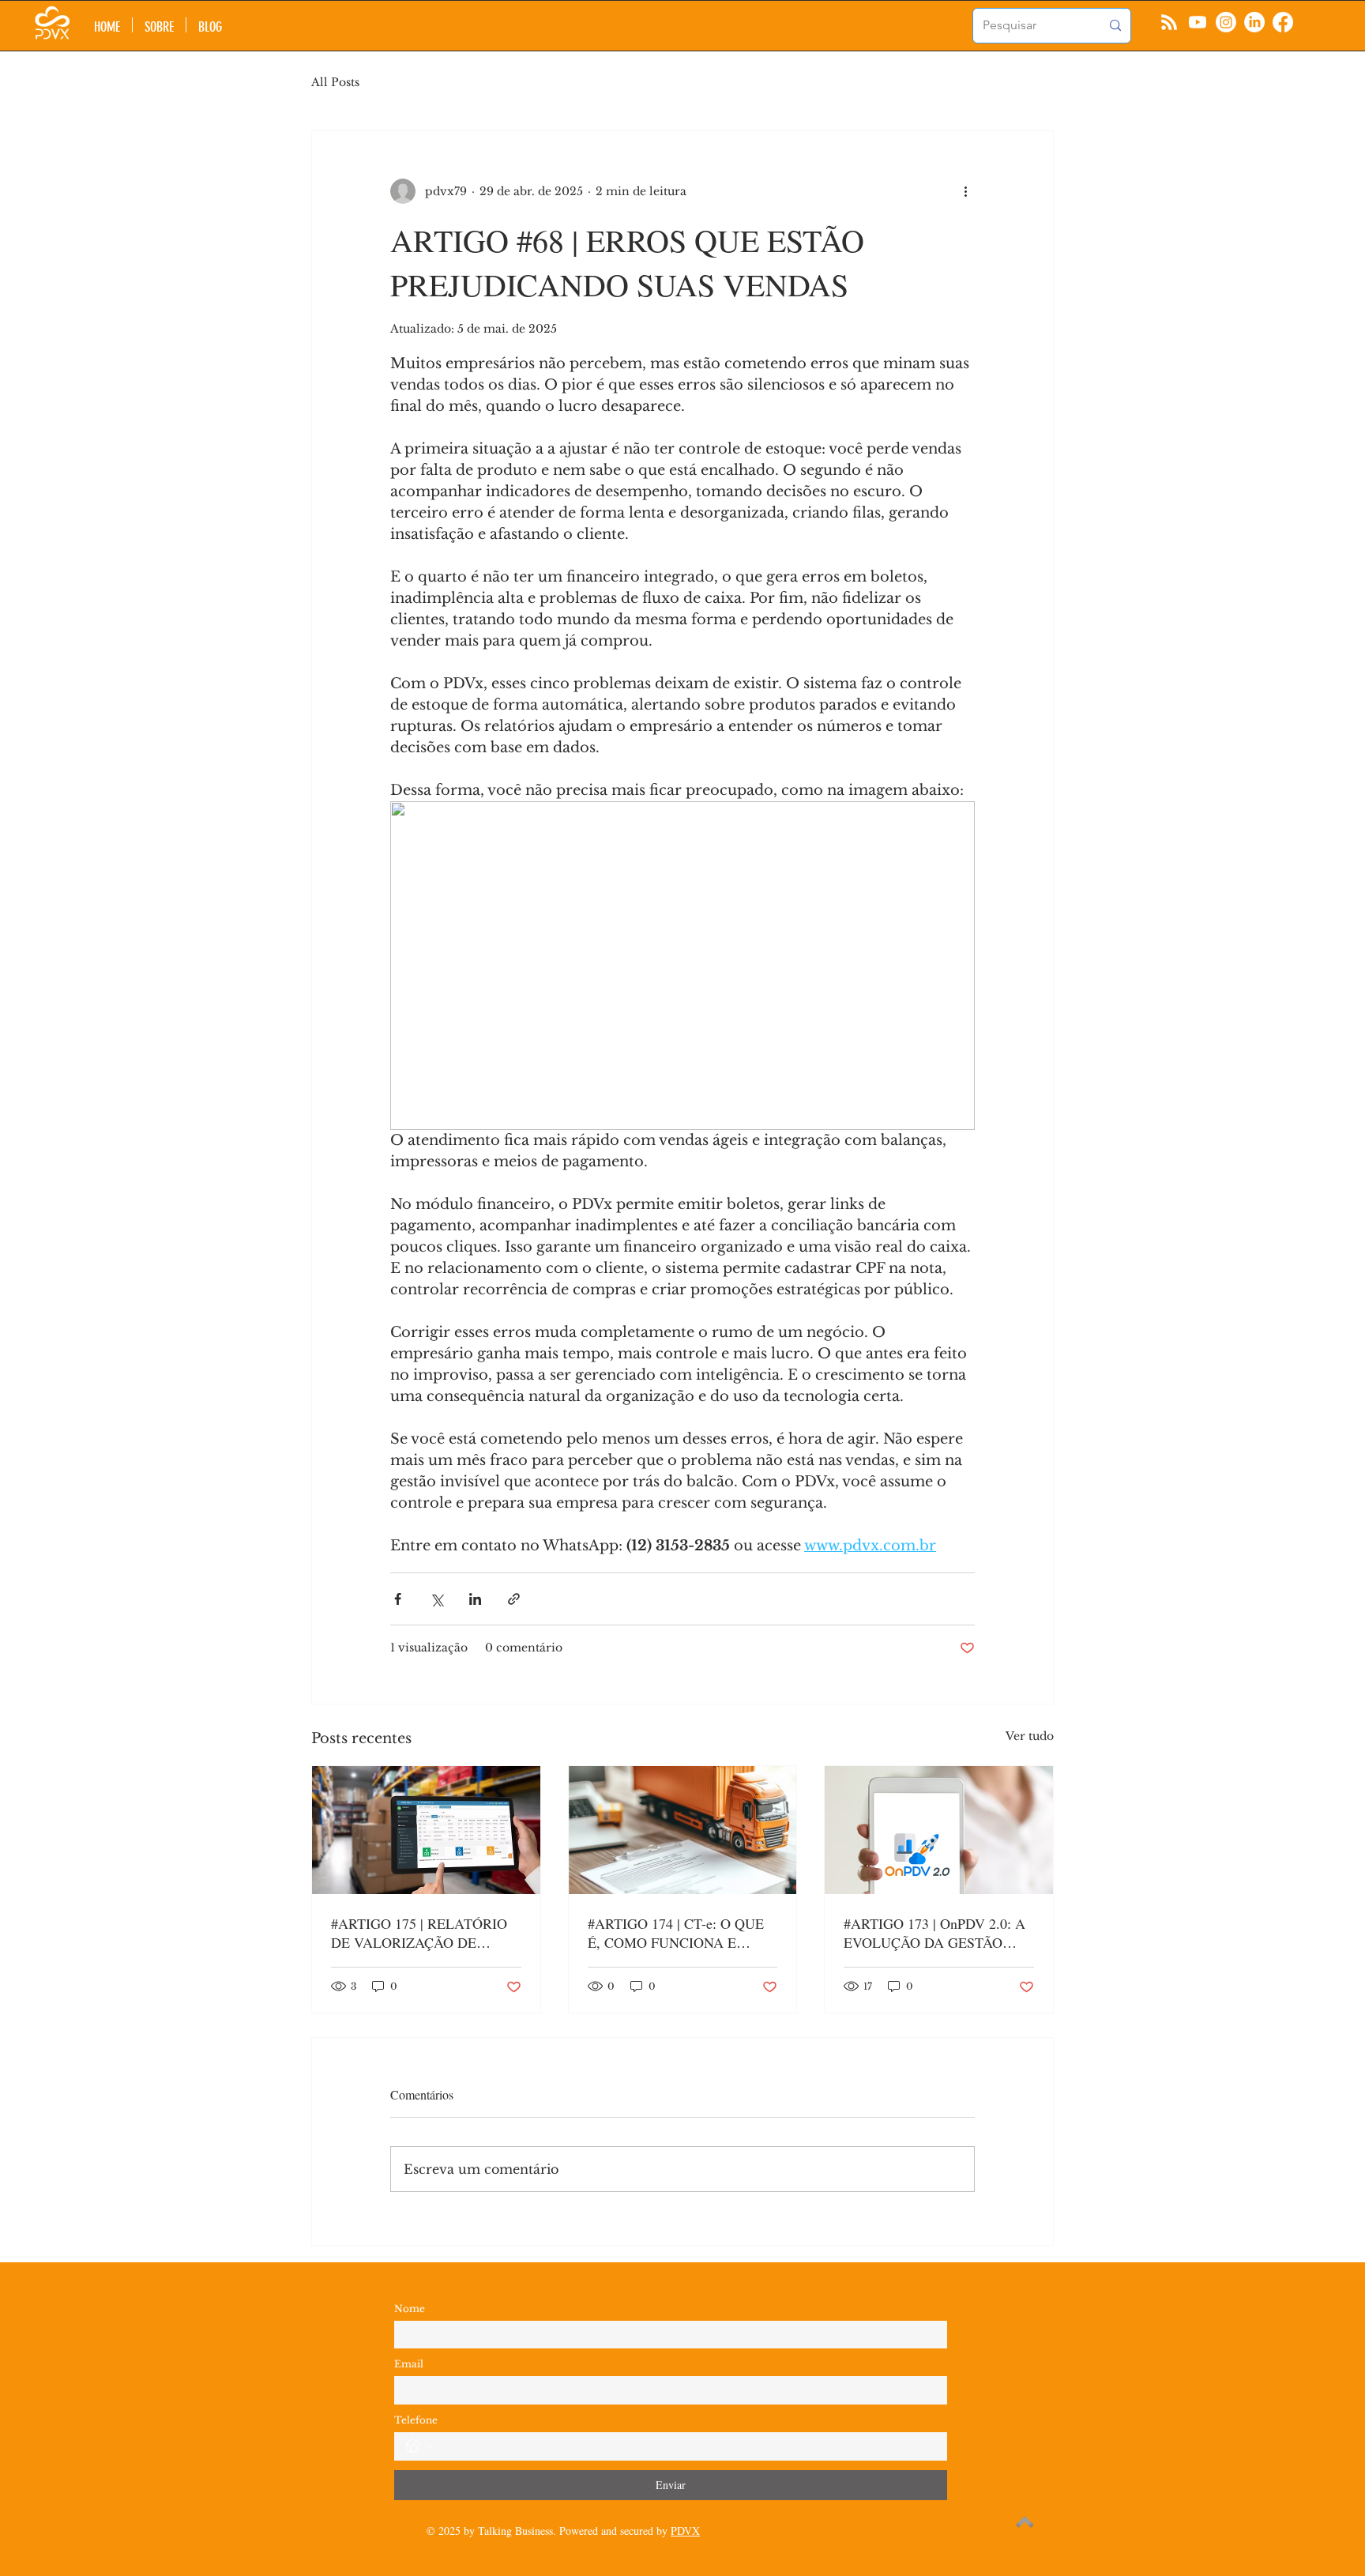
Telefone (416, 2420)
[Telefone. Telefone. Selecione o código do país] (419, 2446)
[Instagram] (1226, 22)
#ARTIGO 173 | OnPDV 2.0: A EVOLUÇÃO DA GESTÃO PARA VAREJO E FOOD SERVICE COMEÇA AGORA (934, 1933)
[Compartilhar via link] (514, 1599)
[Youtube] (1198, 22)
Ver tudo (1030, 1736)
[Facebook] (1283, 22)
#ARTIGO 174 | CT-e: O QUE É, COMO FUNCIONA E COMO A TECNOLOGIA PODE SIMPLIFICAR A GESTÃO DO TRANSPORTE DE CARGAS (676, 1933)
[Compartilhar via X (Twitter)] (436, 1599)
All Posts (335, 82)
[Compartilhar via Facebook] (398, 1599)
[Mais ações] (965, 191)
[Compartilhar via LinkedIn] (475, 1599)
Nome (410, 2309)
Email (409, 2364)
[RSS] (1169, 22)
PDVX (685, 2531)
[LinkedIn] (1254, 22)
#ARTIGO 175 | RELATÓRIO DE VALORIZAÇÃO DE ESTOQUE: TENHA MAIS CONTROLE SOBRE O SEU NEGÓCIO (419, 1933)
